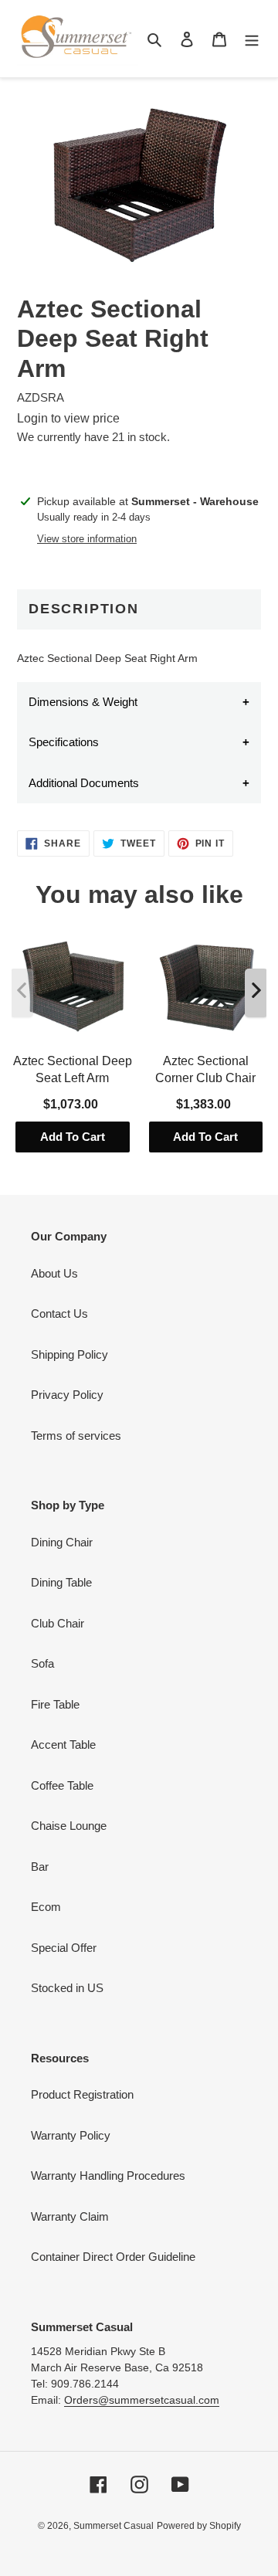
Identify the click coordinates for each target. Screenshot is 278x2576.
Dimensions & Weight (83, 702)
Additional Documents (84, 783)
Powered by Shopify (199, 2526)
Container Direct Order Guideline (113, 2257)
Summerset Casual (114, 2526)
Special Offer (64, 1948)
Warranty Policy (71, 2135)
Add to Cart (73, 1137)
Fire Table (55, 1704)
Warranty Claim (70, 2216)
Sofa (42, 1663)
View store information (87, 539)
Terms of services (76, 1436)
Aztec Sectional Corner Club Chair (205, 1069)
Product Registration (82, 2094)
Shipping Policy (69, 1354)
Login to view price (68, 418)
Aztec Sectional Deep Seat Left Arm (73, 1069)
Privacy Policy (67, 1395)
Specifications (64, 742)
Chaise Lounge (69, 1826)
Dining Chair (62, 1542)
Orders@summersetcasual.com (142, 2400)
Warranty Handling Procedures (108, 2176)
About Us (54, 1273)
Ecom (46, 1907)
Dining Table (61, 1582)
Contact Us (59, 1313)
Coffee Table (62, 1785)
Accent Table (63, 1744)
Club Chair (58, 1623)
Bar (40, 1867)
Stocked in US (67, 1988)
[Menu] (252, 39)
